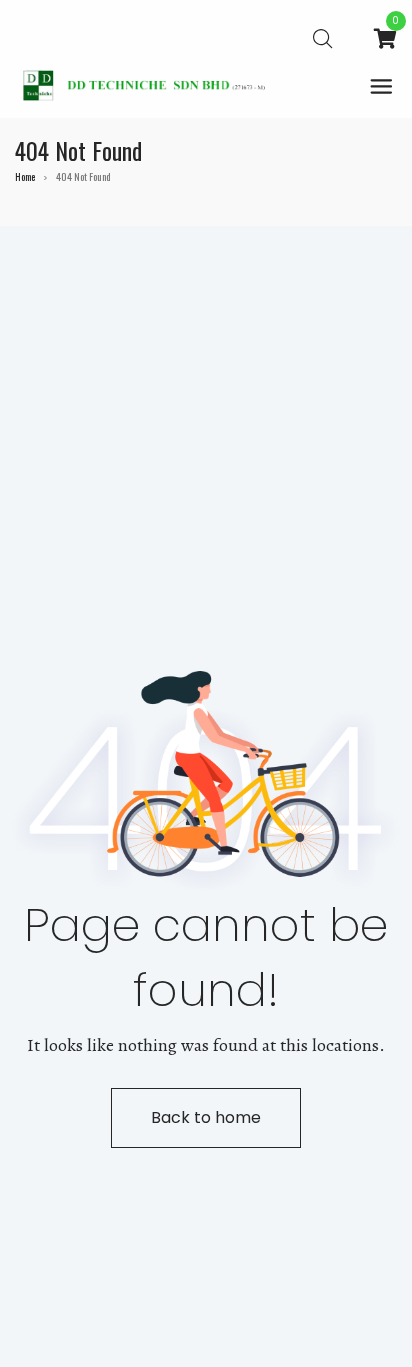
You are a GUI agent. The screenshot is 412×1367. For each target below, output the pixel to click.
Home (25, 176)
